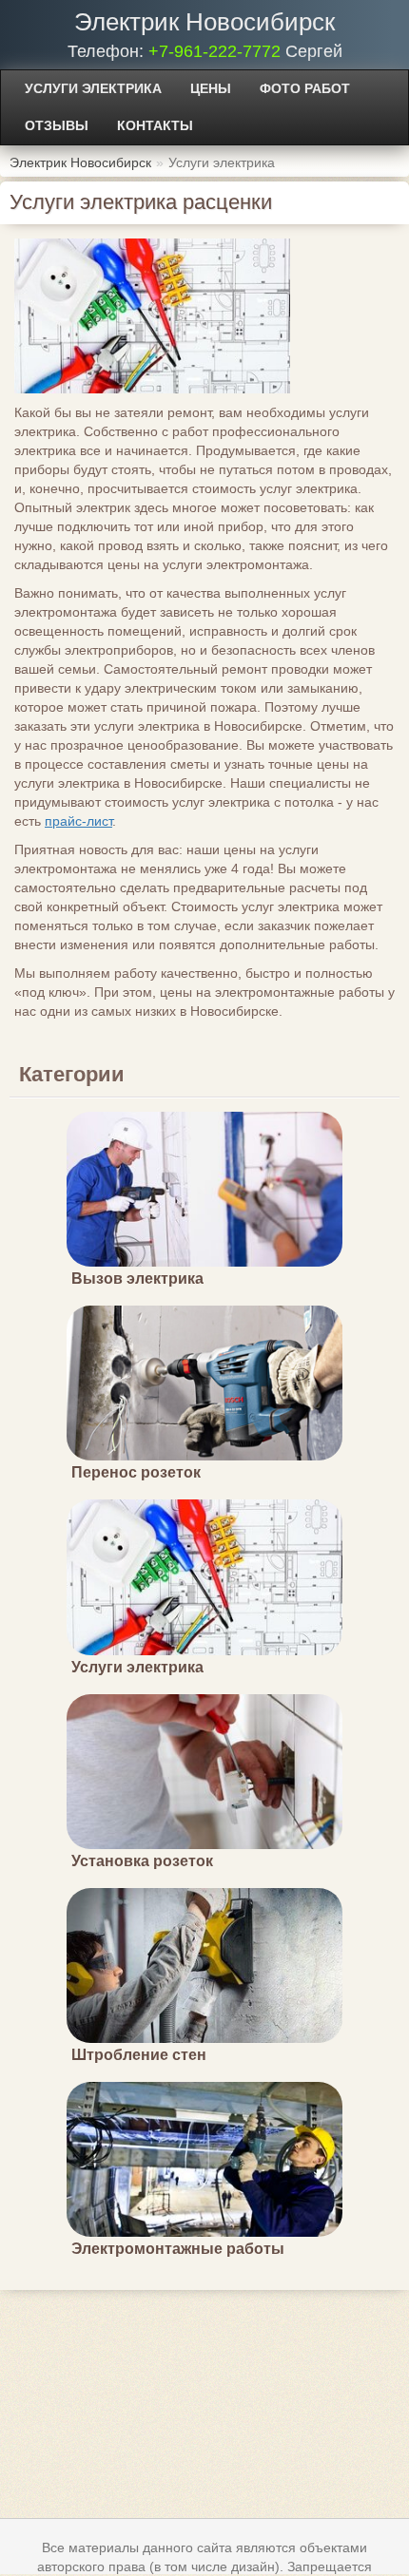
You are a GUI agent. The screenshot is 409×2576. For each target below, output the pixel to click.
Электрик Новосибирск (204, 22)
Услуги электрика (93, 88)
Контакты (155, 125)
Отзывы (57, 125)
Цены (211, 88)
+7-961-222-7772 (214, 51)
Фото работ (305, 88)
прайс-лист (78, 821)
